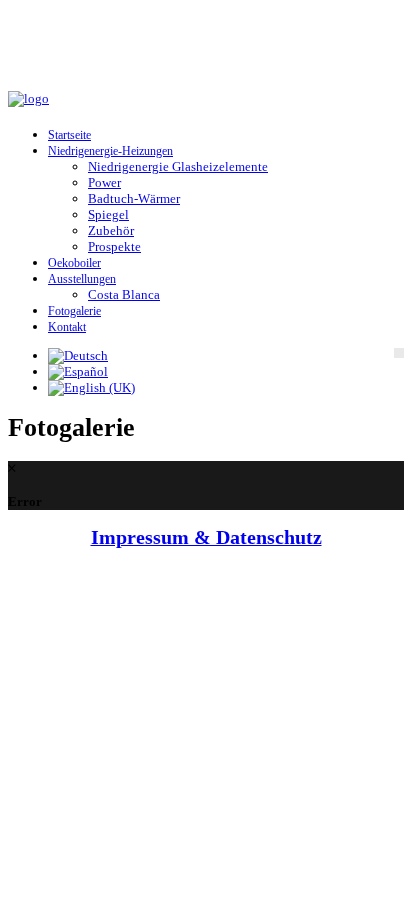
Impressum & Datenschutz (206, 537)
